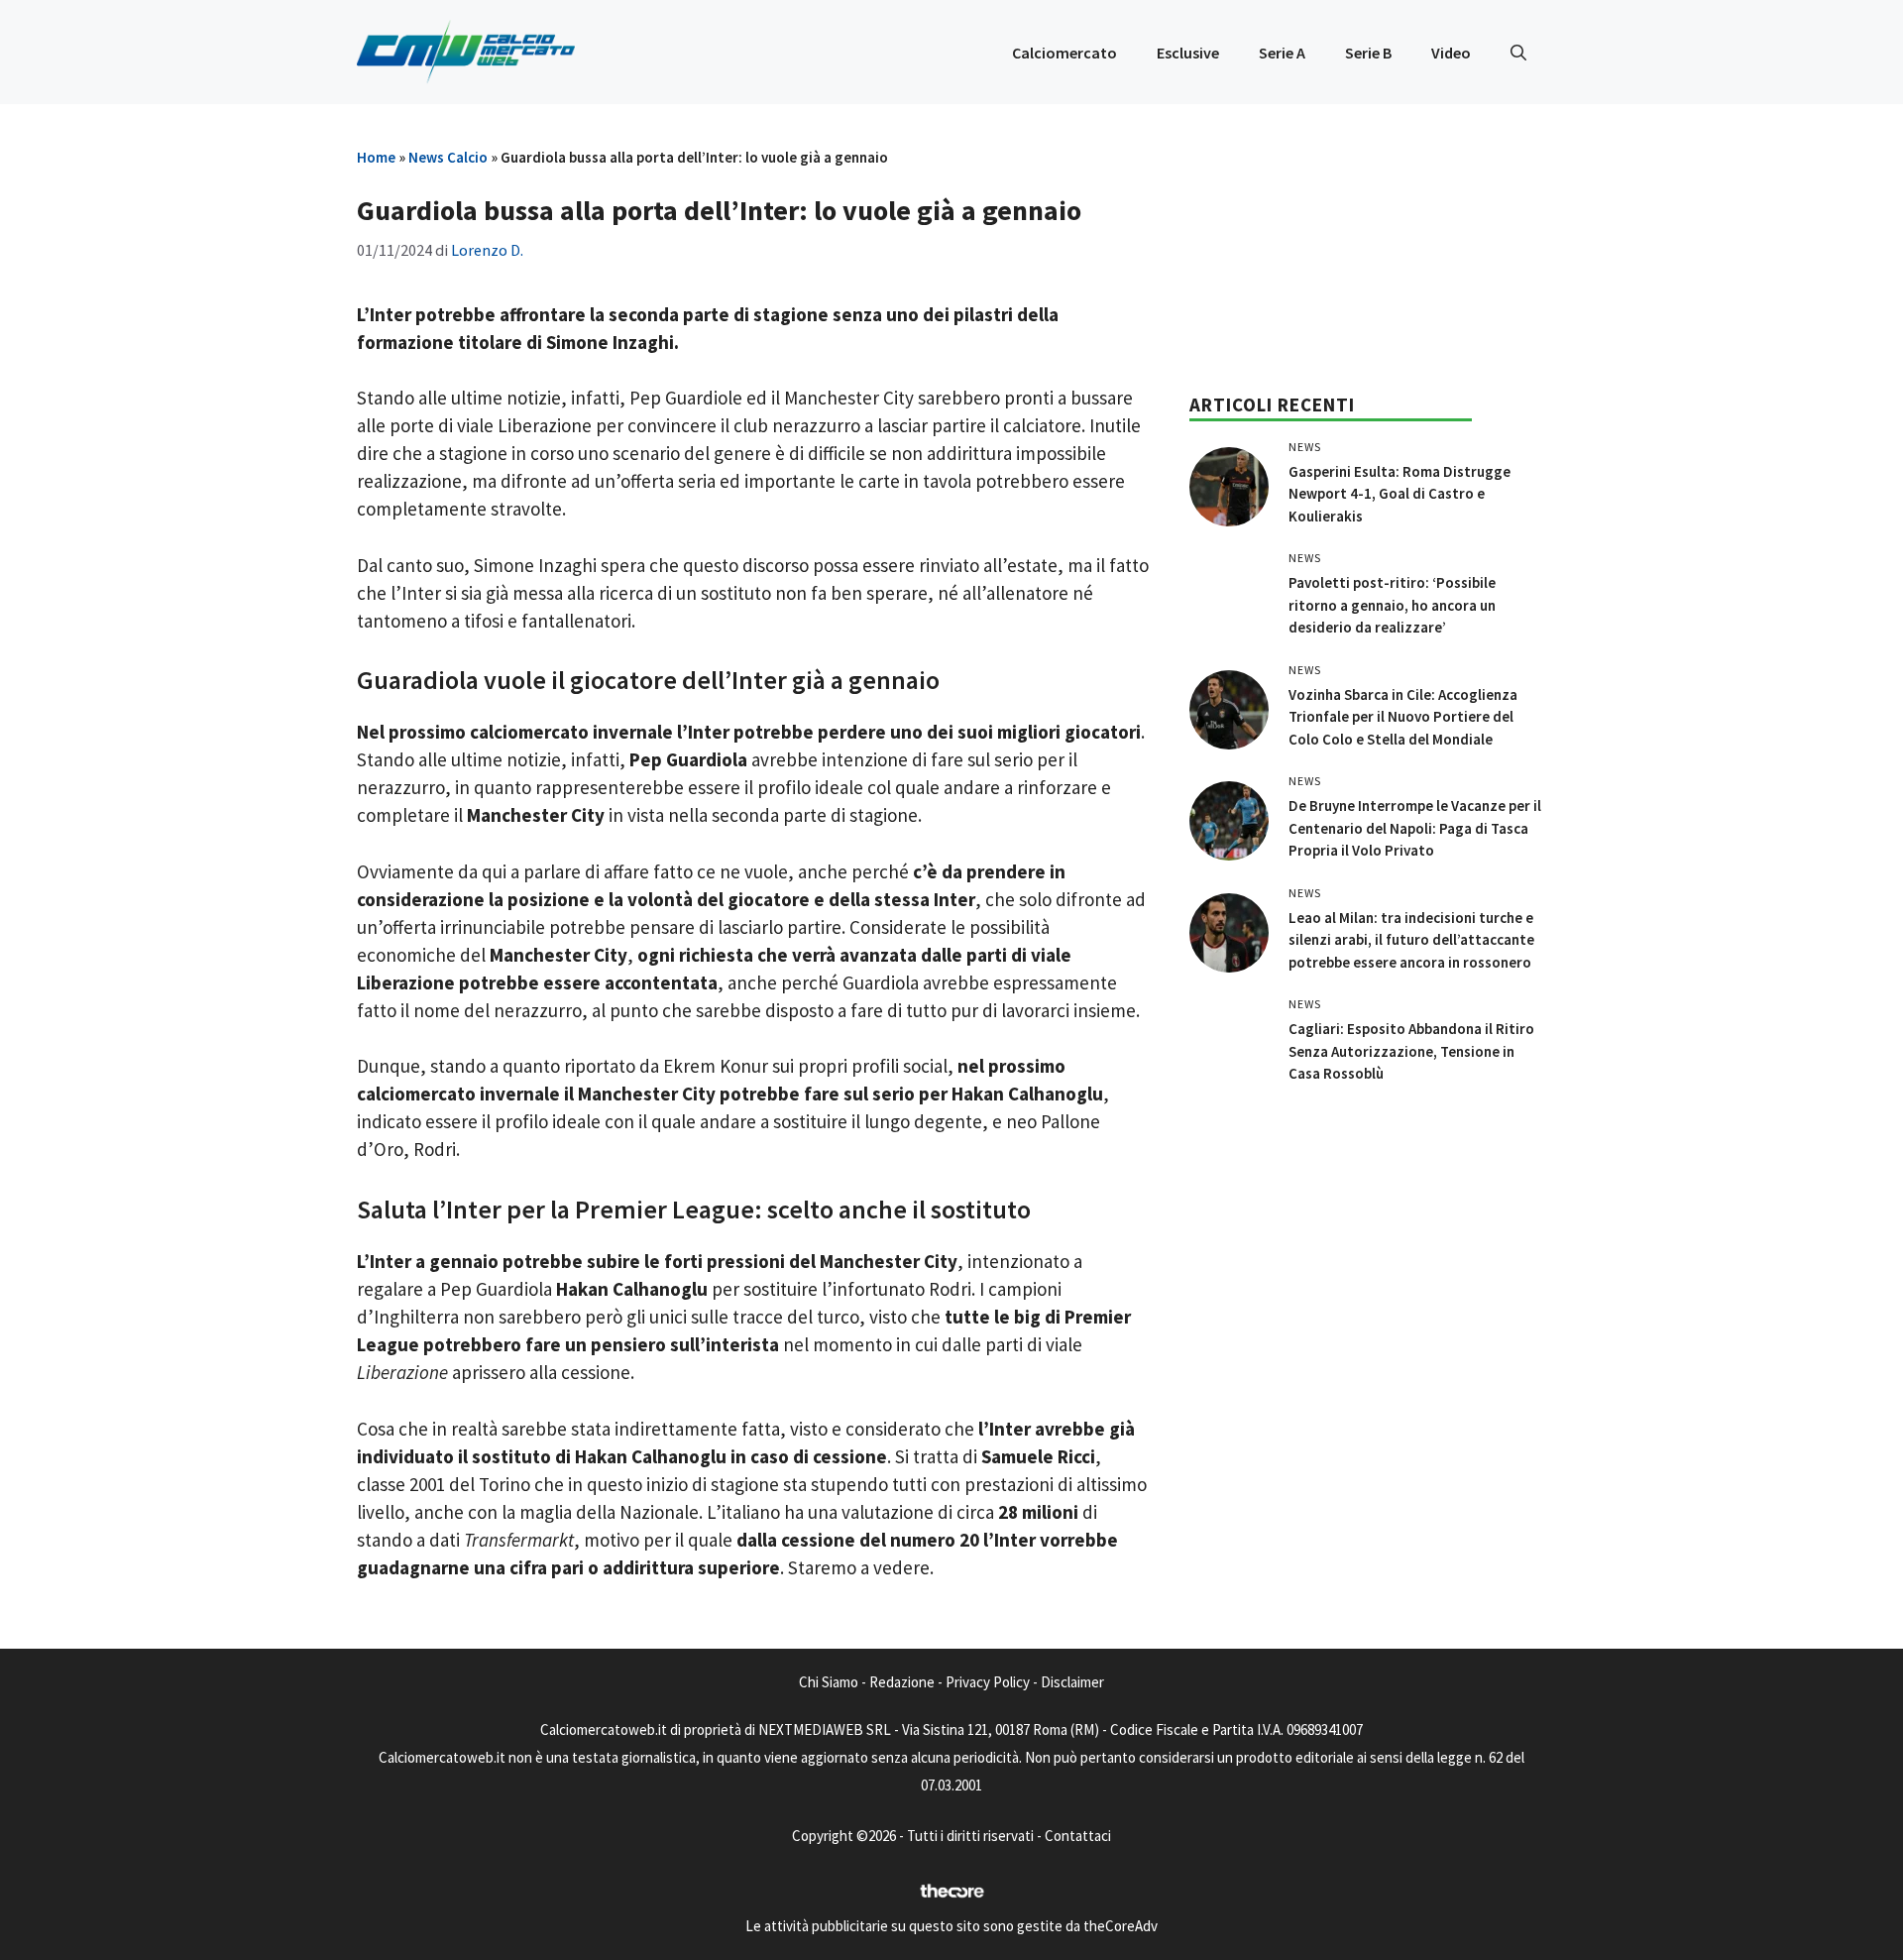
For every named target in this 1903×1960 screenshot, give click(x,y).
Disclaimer (1072, 1682)
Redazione (902, 1682)
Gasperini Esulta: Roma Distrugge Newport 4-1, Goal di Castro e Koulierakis (1399, 494)
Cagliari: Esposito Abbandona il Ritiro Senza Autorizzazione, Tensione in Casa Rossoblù (1411, 1051)
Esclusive (1188, 53)
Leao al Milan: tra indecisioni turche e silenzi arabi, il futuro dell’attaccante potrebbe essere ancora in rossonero (1411, 940)
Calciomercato (1064, 53)
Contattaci (1078, 1836)
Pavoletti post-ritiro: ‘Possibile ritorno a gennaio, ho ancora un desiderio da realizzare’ (1392, 605)
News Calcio (448, 157)
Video (1451, 53)
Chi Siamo (829, 1682)
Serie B (1368, 53)
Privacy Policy (988, 1682)
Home (376, 157)
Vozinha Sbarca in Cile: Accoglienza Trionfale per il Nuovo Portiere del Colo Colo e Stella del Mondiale (1403, 717)
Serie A (1282, 53)
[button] (1518, 53)
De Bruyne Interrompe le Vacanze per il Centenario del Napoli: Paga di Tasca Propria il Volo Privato (1415, 828)
